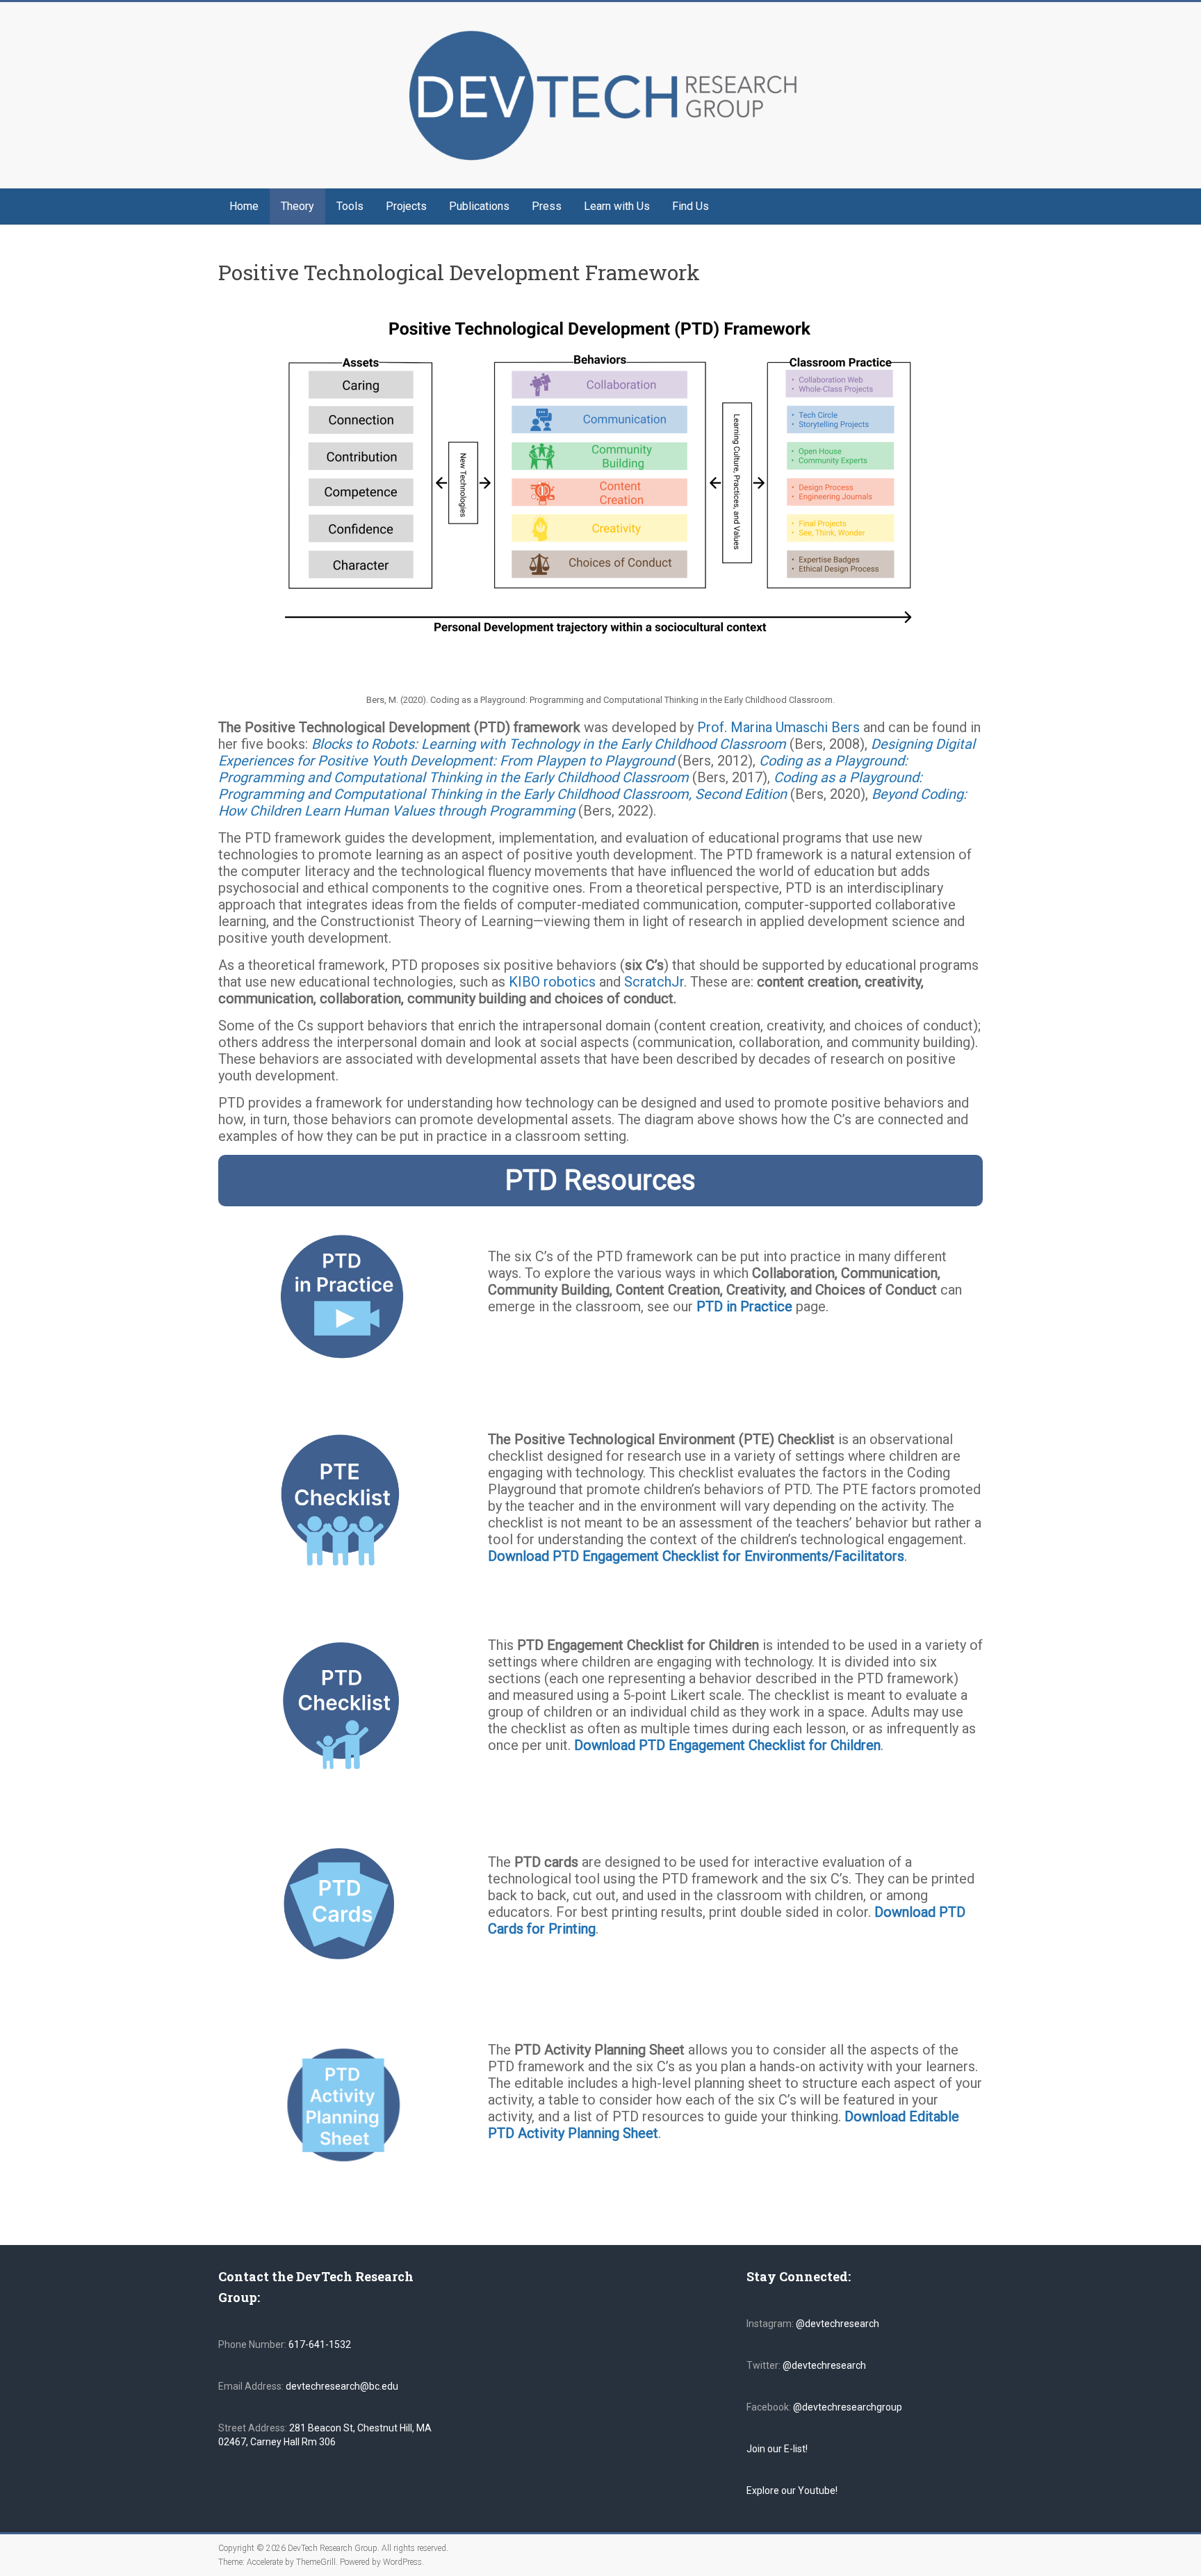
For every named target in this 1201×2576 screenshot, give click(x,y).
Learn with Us (617, 206)
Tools (350, 206)
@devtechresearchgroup (848, 2407)
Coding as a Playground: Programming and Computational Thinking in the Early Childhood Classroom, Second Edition (570, 786)
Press (547, 206)
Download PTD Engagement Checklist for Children (727, 1745)
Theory (297, 206)
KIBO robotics (552, 982)
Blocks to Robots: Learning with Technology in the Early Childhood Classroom (549, 744)
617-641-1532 (319, 2344)
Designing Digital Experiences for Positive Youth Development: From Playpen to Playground (597, 752)
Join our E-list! (777, 2449)
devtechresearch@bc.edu (342, 2386)
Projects (406, 206)
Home (244, 206)
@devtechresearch (838, 2324)
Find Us (691, 206)
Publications (479, 206)
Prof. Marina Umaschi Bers (778, 727)
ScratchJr (654, 982)
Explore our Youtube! (792, 2490)
